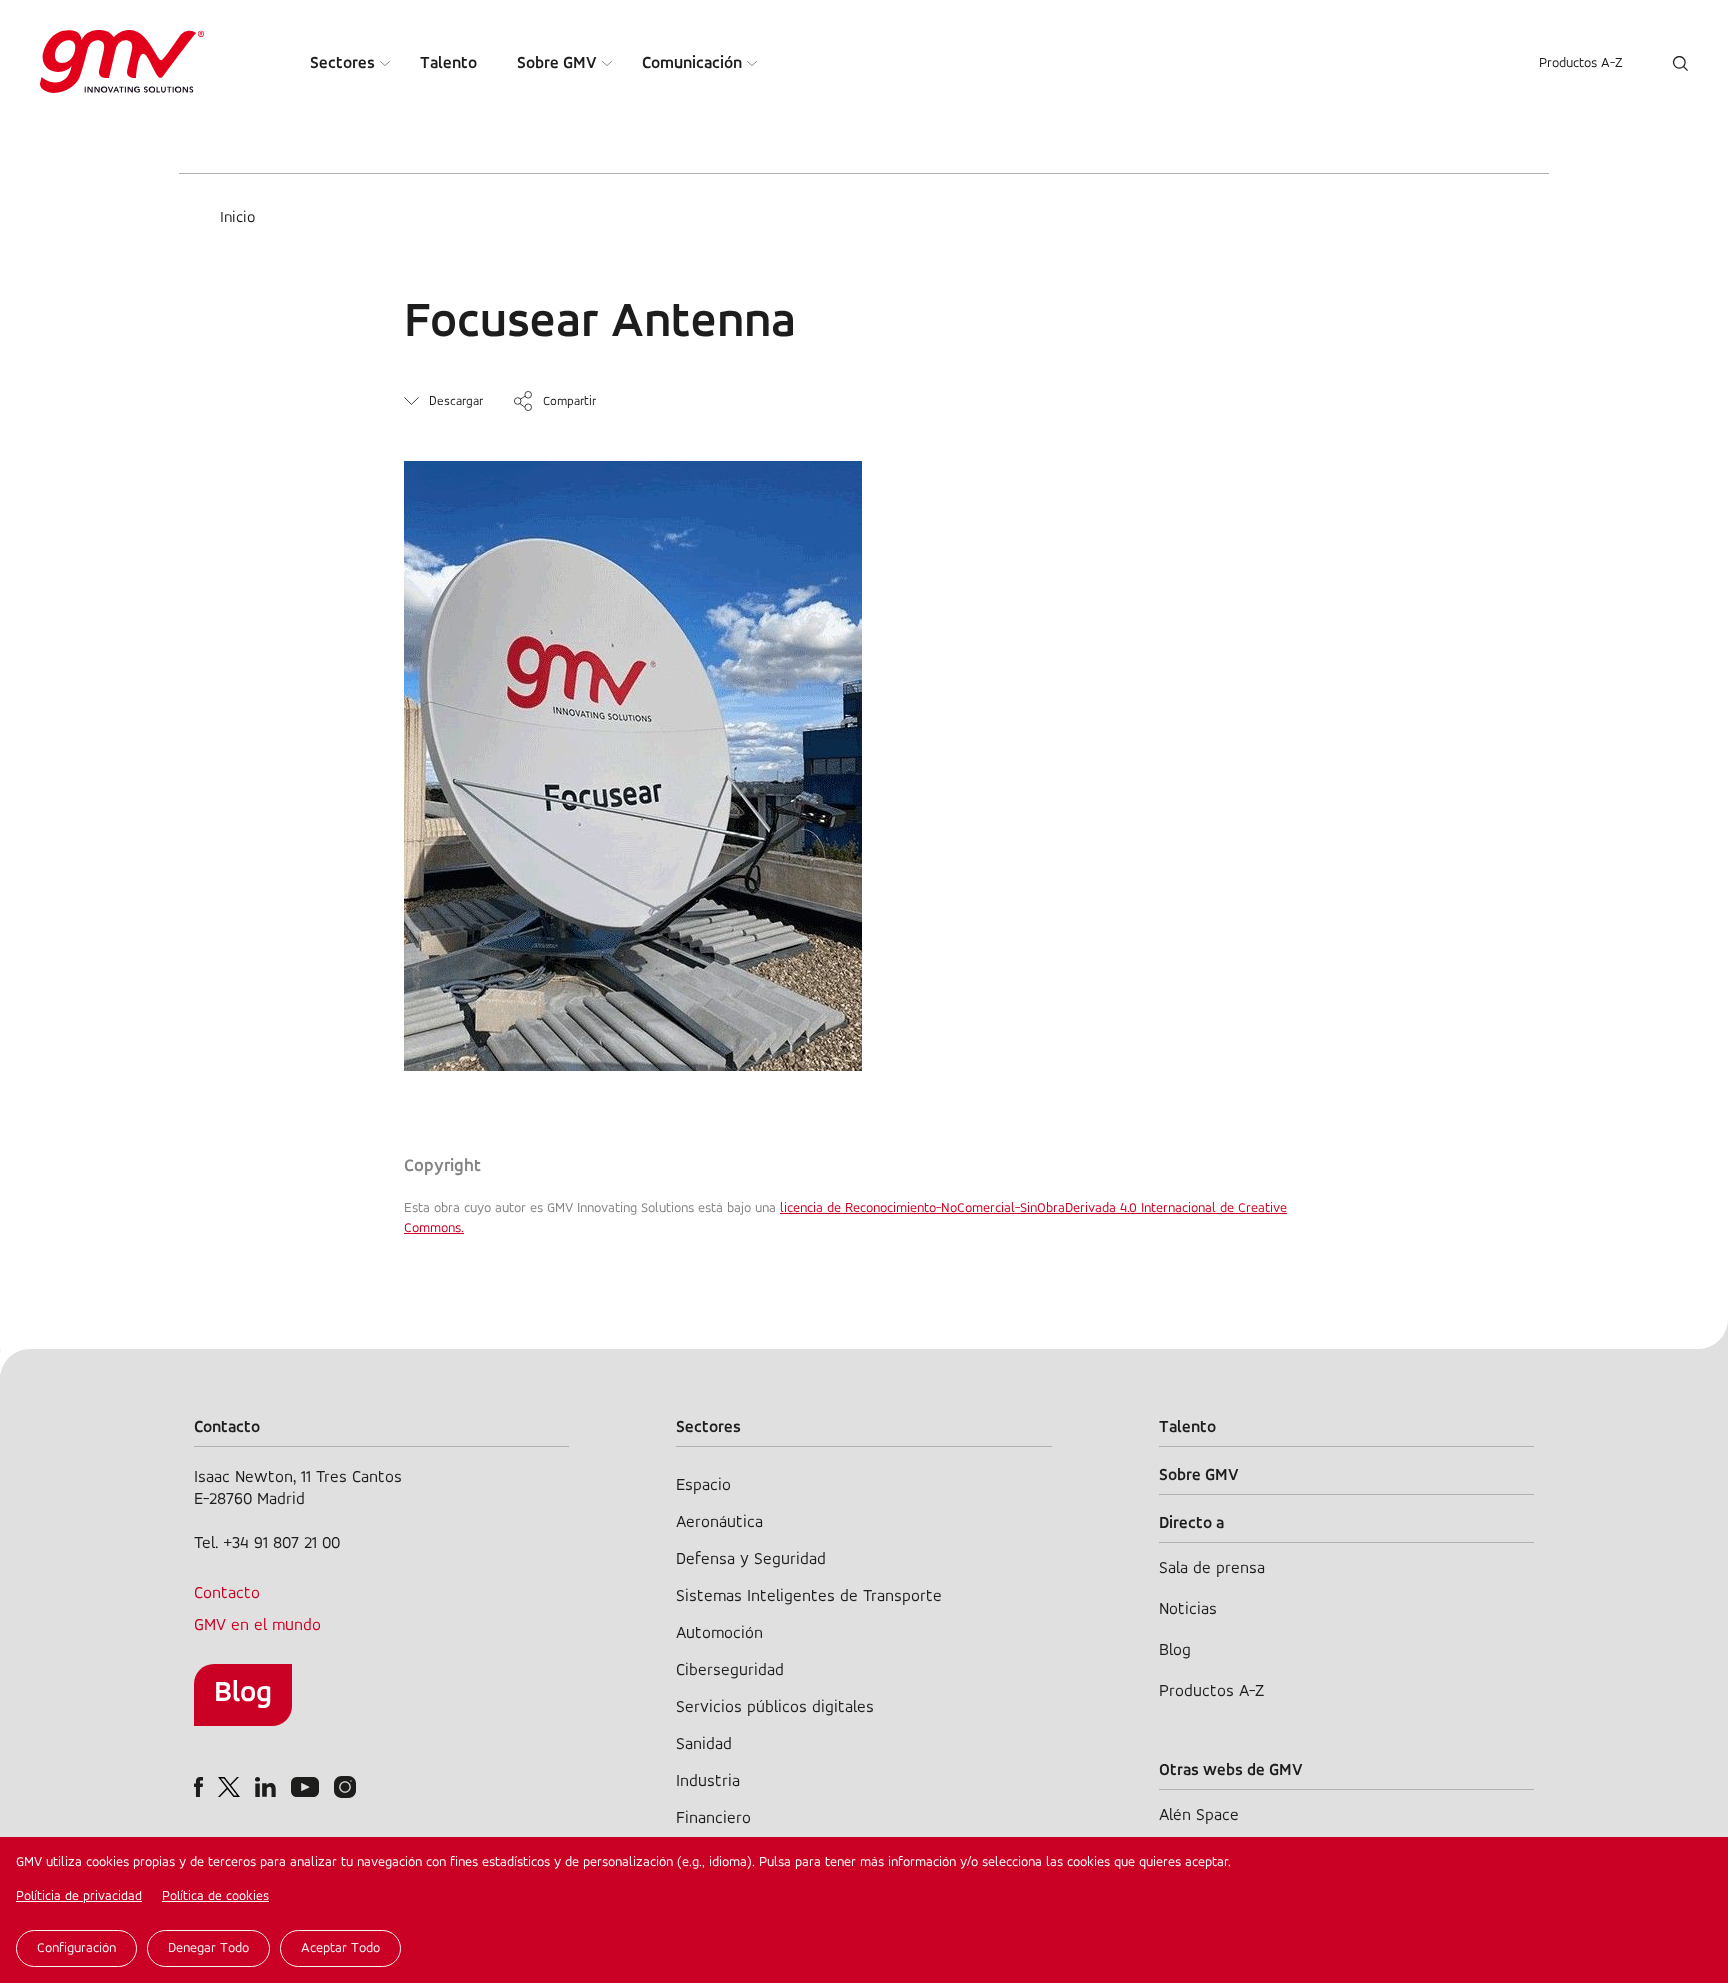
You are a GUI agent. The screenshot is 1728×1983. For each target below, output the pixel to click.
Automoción (719, 1633)
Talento (448, 63)
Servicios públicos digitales (775, 1707)
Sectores (342, 63)
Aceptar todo (340, 1948)
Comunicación (692, 63)
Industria (708, 1781)
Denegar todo (208, 1948)
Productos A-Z (1581, 63)
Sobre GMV (557, 63)
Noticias (1188, 1609)
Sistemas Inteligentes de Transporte (809, 1596)
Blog (243, 1693)
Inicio (237, 218)
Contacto (227, 1593)
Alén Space (1199, 1815)
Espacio (703, 1485)
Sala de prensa (1212, 1568)
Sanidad (704, 1744)
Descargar (456, 401)
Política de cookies (215, 1896)
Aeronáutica (719, 1522)
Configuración (76, 1948)
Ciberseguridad (730, 1670)
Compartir (569, 401)
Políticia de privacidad (79, 1896)
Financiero (713, 1818)
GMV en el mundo (257, 1625)
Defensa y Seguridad (751, 1559)
